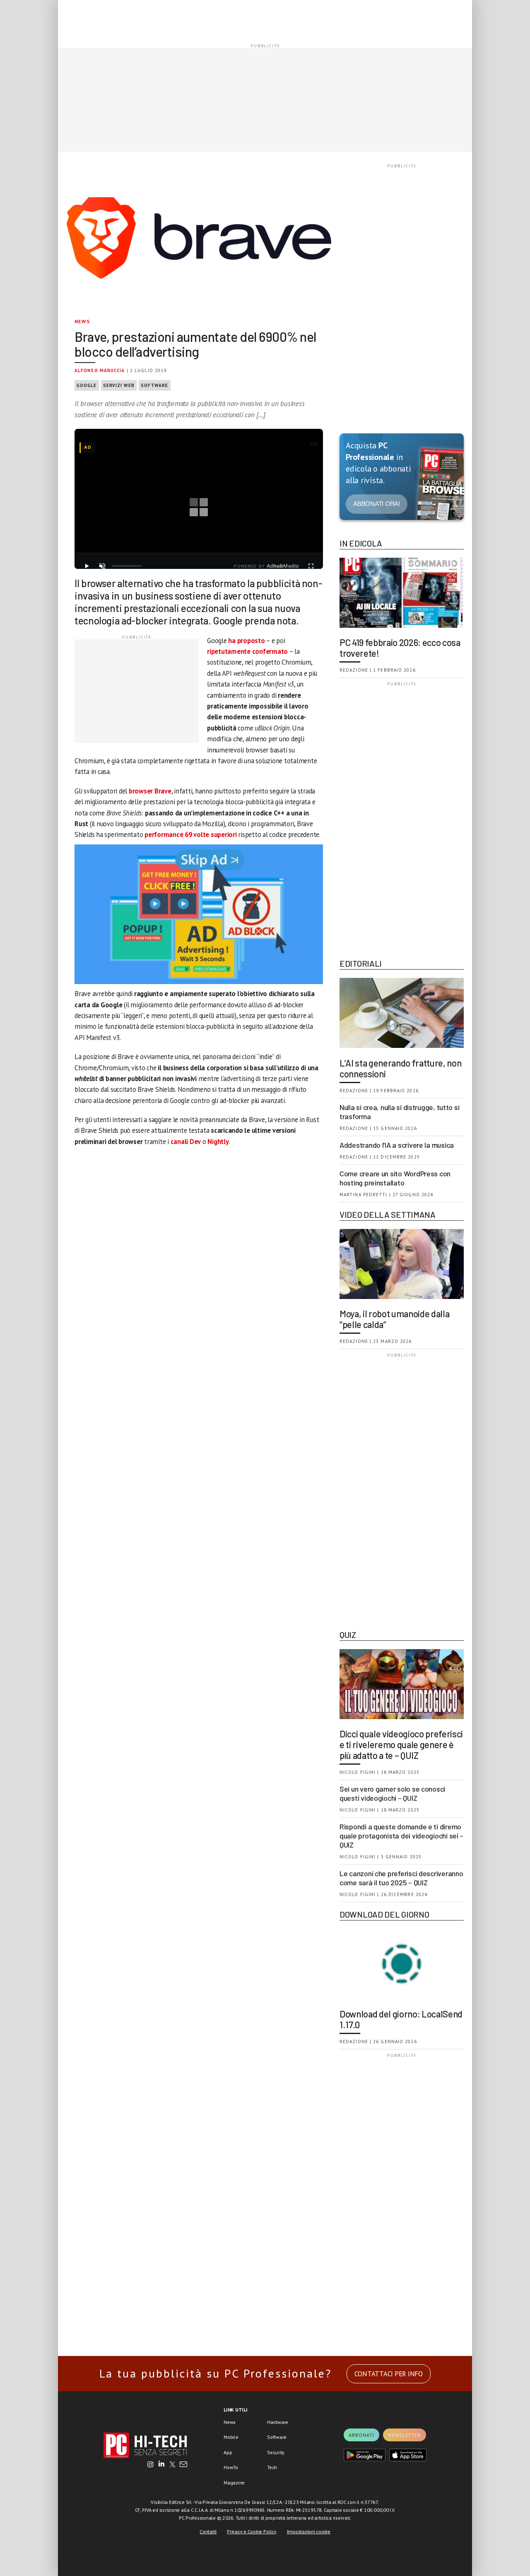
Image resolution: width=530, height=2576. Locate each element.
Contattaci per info (389, 2374)
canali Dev (186, 1142)
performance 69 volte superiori (191, 834)
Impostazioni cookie (309, 2531)
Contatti (208, 2531)
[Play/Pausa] (87, 566)
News (82, 321)
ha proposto (246, 641)
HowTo (231, 2467)
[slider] (127, 566)
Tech (272, 2467)
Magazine (234, 2483)
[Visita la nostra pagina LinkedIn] (161, 2465)
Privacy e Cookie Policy (252, 2531)
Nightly (218, 1142)
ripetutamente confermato (247, 651)
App (228, 2452)
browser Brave (150, 791)
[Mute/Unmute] (102, 566)
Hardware (278, 2422)
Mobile (231, 2437)
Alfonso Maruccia (100, 370)
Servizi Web (119, 385)
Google (87, 385)
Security (276, 2452)
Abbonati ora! (377, 504)
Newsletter (405, 2435)
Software (155, 385)
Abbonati (361, 2435)
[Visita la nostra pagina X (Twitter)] (172, 2465)
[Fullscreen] (311, 566)
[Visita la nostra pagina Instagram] (151, 2465)
